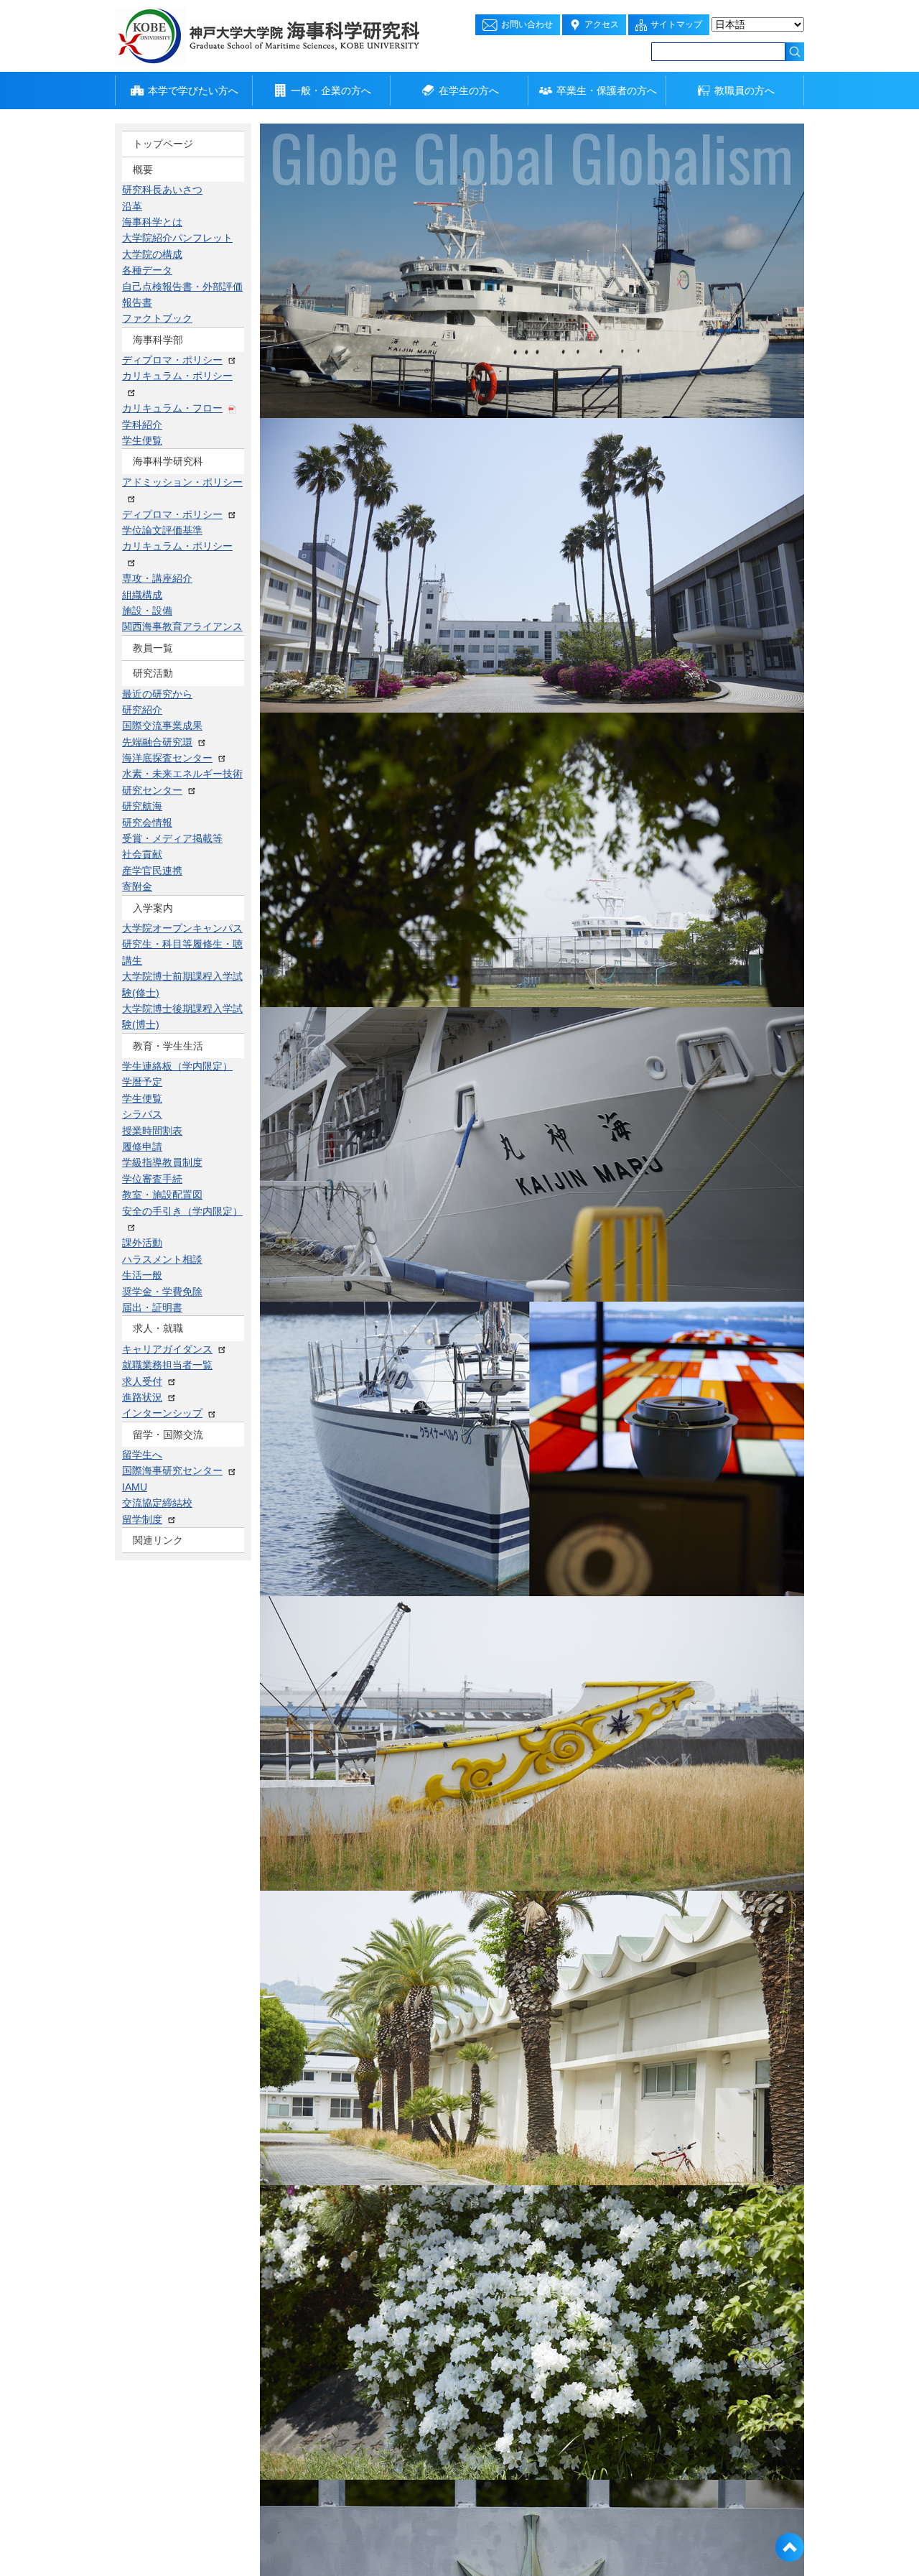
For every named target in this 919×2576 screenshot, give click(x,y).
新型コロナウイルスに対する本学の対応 (633, 1558)
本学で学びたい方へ (193, 91)
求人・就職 (158, 348)
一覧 (467, 469)
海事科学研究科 (168, 221)
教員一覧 (153, 246)
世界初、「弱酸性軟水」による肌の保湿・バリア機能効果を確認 (340, 940)
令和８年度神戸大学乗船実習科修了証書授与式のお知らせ (325, 1076)
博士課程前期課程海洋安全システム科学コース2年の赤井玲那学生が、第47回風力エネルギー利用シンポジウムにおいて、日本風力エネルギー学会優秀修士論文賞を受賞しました (340, 1356)
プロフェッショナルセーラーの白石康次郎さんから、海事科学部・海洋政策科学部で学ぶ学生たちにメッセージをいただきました (673, 1620)
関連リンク (158, 398)
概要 (143, 170)
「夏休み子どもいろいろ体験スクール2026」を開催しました (331, 669)
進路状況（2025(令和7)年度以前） (621, 1512)
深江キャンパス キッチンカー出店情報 (630, 1159)
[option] (532, 271)
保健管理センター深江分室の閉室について (327, 736)
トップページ (163, 144)
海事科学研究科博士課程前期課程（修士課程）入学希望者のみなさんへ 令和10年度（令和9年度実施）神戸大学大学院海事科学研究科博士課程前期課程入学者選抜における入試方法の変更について (689, 1004)
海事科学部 (158, 195)
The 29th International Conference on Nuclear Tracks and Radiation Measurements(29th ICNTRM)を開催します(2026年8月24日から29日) (670, 1097)
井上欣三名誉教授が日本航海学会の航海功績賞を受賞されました (340, 872)
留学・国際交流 (168, 373)
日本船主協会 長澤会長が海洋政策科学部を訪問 (301, 1212)
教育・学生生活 (168, 322)
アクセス (602, 24)
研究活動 (153, 271)
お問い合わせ (527, 24)
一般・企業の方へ (331, 91)
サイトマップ (676, 24)
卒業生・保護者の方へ (607, 91)
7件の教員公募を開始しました (262, 1144)
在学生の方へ (469, 91)
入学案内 (153, 297)
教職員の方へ (745, 91)
